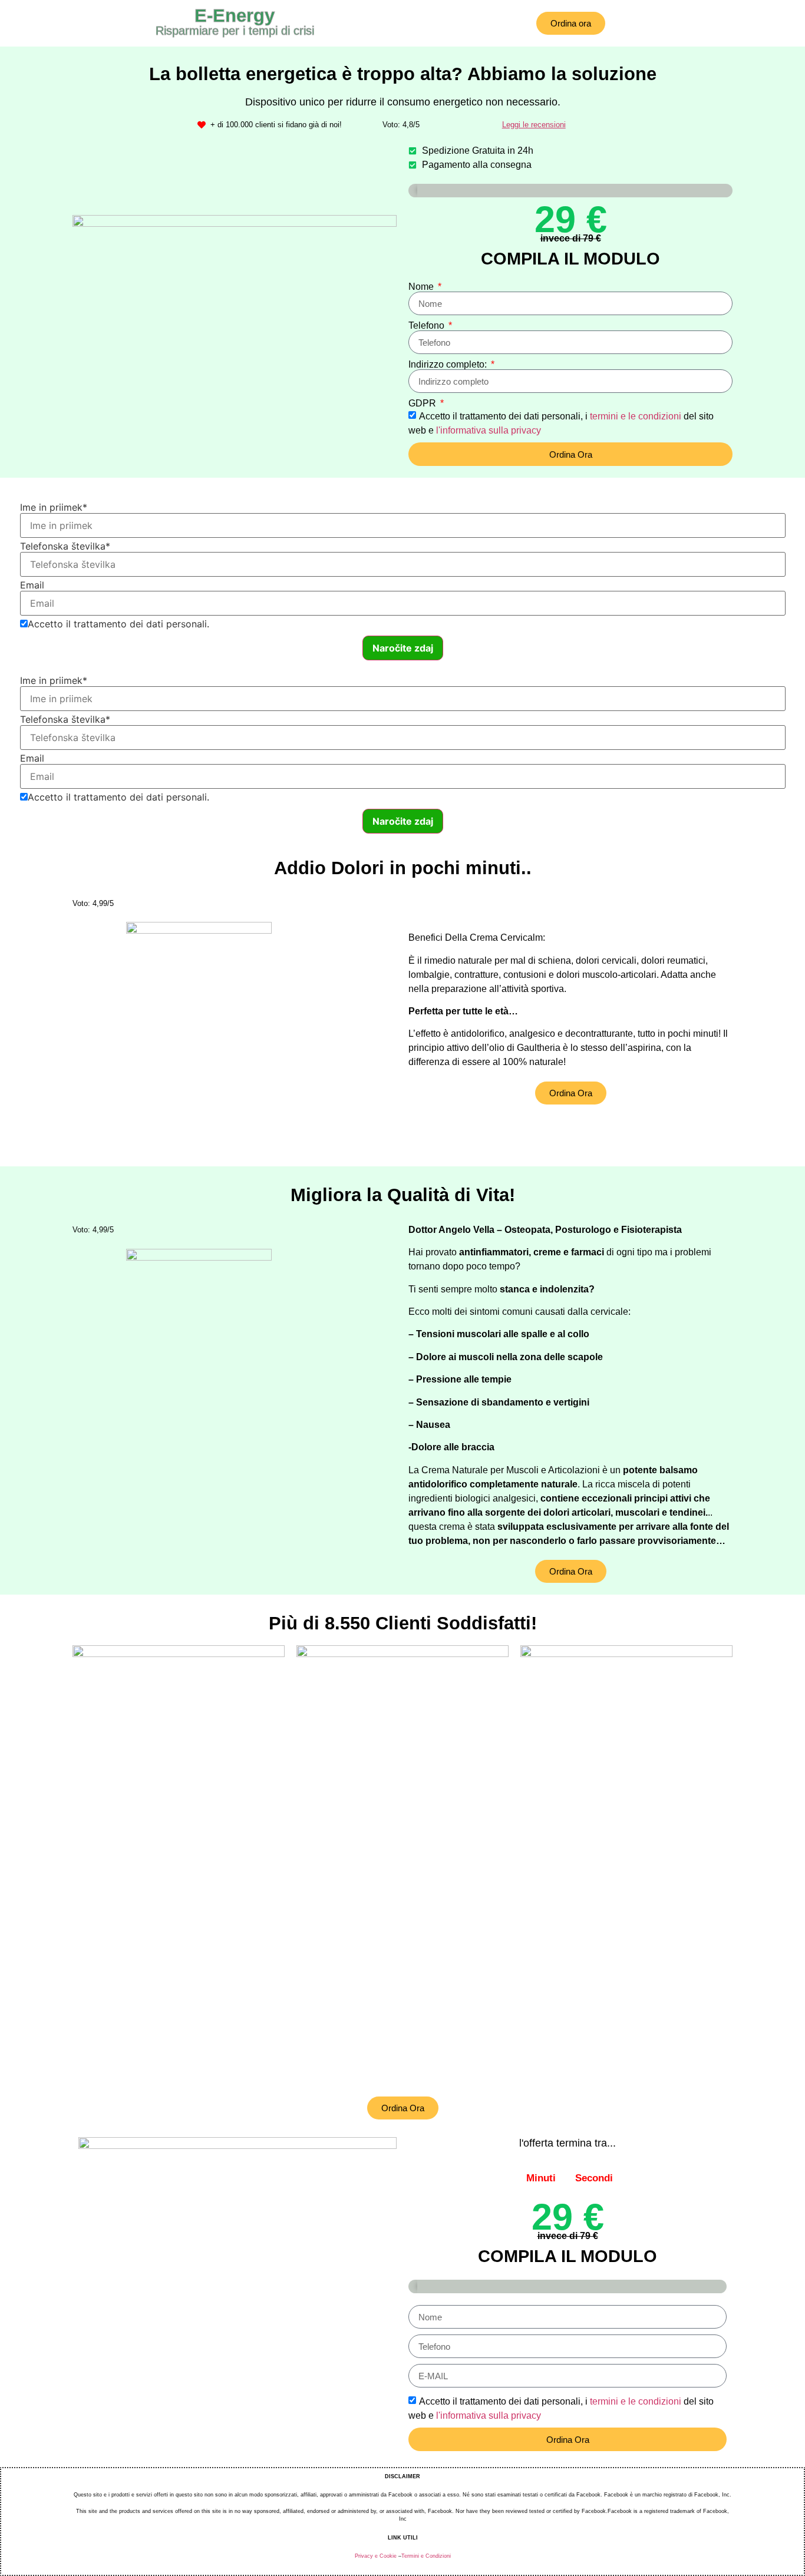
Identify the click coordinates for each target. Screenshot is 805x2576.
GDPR (423, 404)
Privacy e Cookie (376, 2556)
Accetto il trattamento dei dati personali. (118, 624)
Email (32, 585)
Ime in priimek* (54, 507)
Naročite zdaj (403, 648)
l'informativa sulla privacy (489, 430)
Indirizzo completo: (449, 365)
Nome (422, 287)
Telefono (428, 326)
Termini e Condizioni (426, 2556)
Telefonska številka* (65, 546)
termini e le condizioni (636, 416)
